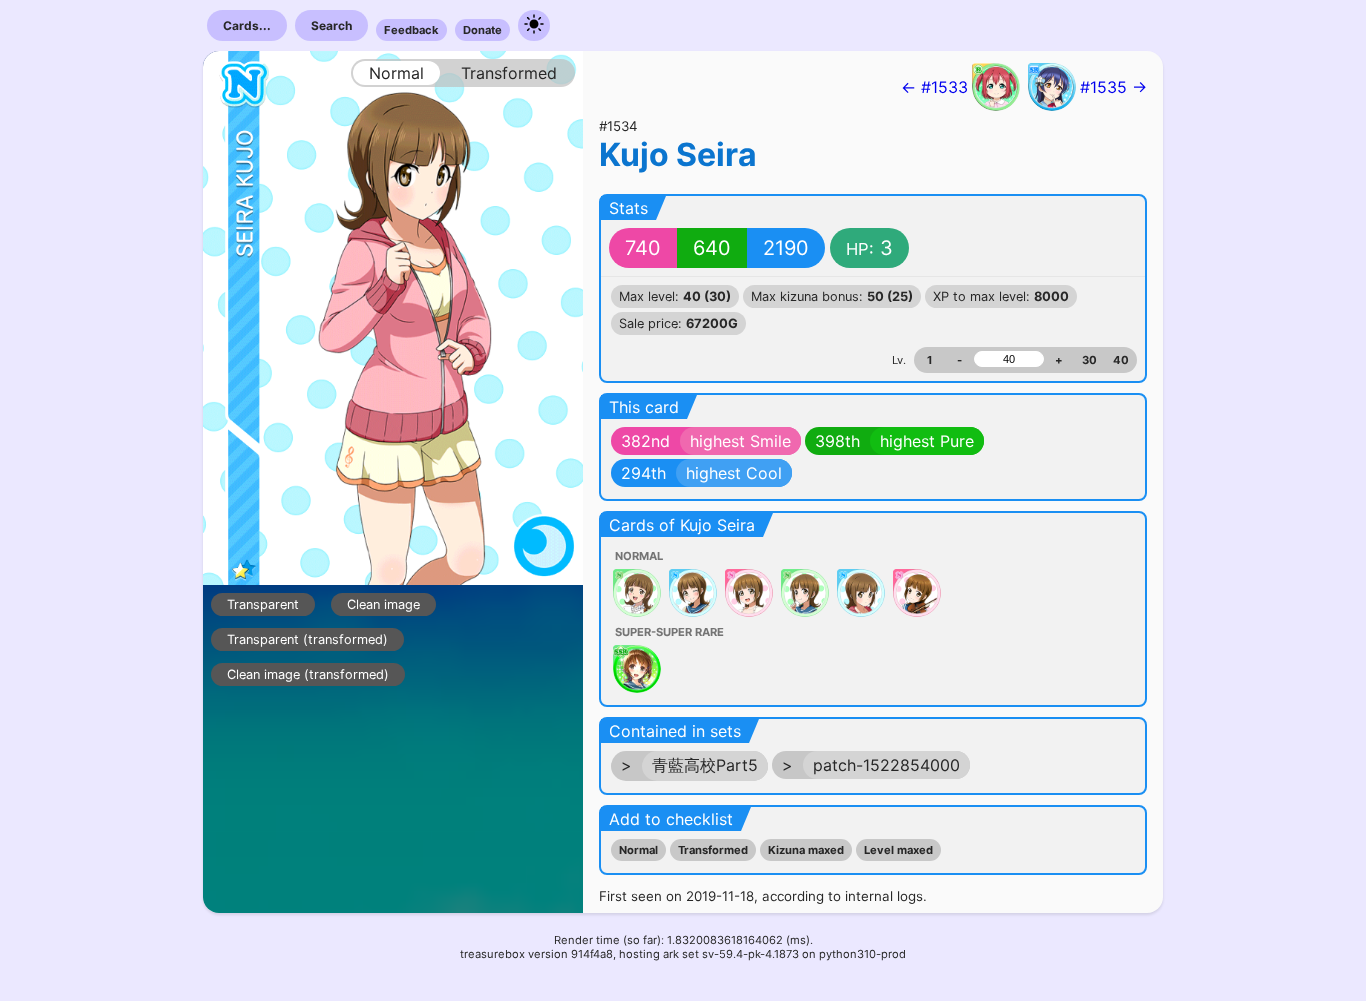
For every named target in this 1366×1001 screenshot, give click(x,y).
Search (331, 25)
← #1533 (934, 87)
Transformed (713, 850)
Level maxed (898, 850)
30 (1089, 360)
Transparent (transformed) (307, 639)
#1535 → (1113, 87)
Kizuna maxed (806, 850)
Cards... (247, 25)
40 (1121, 360)
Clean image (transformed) (308, 674)
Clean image (383, 604)
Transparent (263, 604)
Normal (638, 850)
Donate (482, 30)
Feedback (411, 30)
